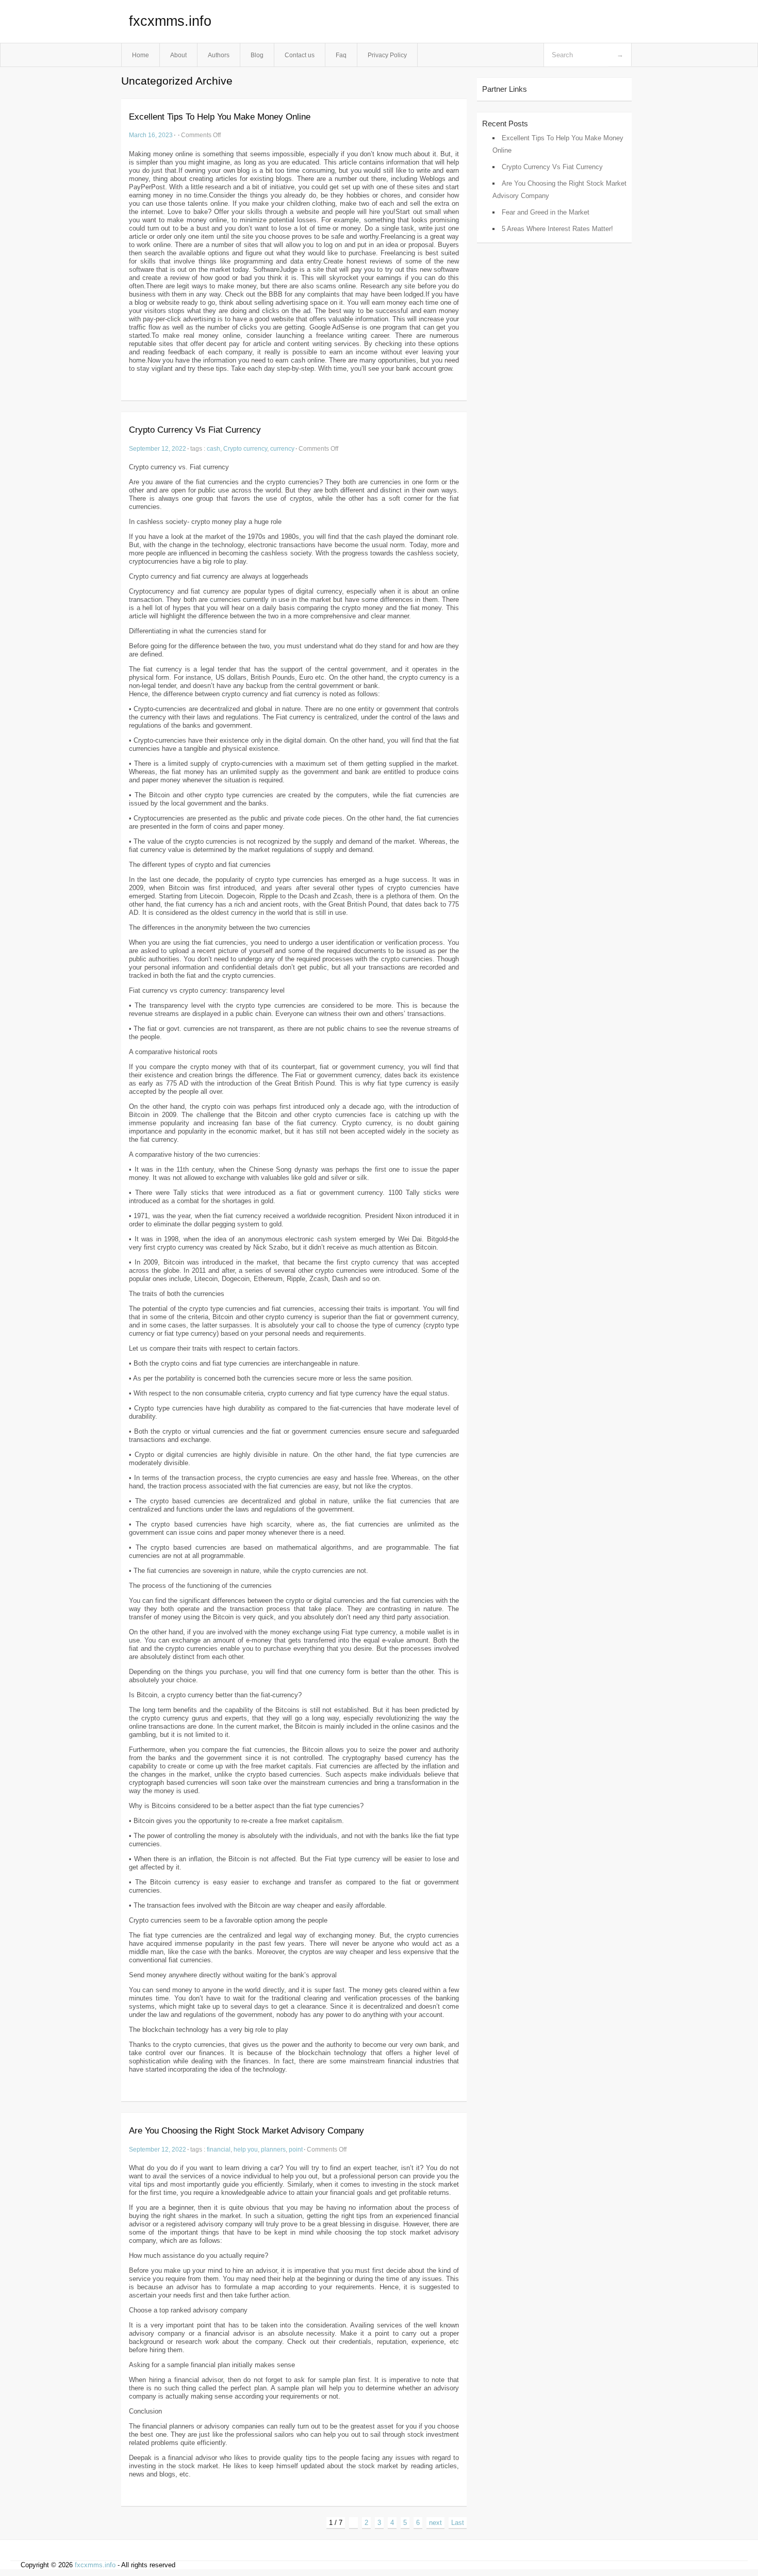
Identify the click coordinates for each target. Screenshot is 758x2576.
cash (213, 448)
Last (458, 2523)
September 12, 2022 (158, 448)
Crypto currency (245, 448)
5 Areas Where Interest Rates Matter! (557, 229)
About (178, 55)
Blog (257, 55)
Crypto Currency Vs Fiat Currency (195, 430)
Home (141, 55)
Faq (341, 55)
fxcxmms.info (170, 21)
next (435, 2523)
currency (282, 448)
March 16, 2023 (151, 135)
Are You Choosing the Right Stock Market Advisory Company (246, 2131)
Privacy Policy (387, 55)
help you (246, 2149)
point (296, 2149)
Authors (219, 55)
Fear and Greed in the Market (546, 212)
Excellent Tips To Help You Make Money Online (220, 117)
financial (219, 2149)
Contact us (300, 55)
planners (273, 2149)
